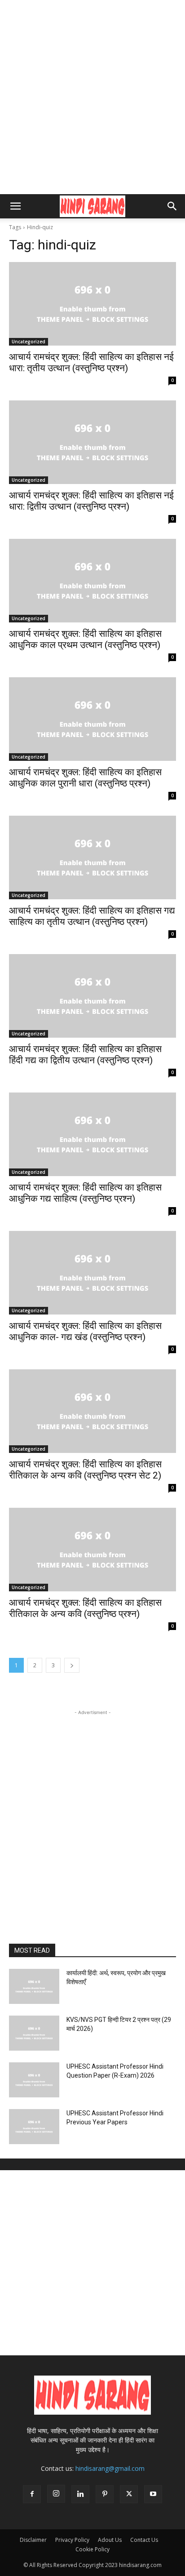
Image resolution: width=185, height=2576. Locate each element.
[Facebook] (32, 2494)
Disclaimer (33, 2540)
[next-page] (72, 1665)
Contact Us (144, 2540)
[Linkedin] (80, 2494)
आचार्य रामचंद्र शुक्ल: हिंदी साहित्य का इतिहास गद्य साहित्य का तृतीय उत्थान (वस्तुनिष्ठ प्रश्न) (92, 916)
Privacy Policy (72, 2540)
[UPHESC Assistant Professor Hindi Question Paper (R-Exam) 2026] (34, 2080)
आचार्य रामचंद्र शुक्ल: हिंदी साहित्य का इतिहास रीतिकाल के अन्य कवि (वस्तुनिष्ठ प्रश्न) (85, 1608)
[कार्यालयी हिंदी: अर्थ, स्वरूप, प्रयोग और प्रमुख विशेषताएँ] (34, 1986)
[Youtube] (153, 2494)
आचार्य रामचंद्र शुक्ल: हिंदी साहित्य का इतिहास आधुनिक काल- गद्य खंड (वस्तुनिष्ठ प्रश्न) (85, 1331)
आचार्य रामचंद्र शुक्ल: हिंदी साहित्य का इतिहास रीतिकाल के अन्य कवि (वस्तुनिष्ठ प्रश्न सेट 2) (85, 1470)
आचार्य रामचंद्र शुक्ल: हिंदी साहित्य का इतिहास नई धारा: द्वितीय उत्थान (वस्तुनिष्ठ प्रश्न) (91, 501)
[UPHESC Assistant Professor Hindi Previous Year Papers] (34, 2127)
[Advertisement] (92, 97)
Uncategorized (29, 342)
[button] (15, 206)
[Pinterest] (105, 2494)
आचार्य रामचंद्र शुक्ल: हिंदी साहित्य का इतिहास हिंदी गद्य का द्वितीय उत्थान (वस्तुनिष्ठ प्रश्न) (85, 1055)
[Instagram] (56, 2494)
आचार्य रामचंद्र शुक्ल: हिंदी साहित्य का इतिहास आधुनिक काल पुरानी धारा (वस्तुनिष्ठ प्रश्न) (85, 778)
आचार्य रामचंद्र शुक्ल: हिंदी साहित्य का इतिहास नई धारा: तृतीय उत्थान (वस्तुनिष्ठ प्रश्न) (91, 362)
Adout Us (110, 2540)
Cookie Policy (92, 2549)
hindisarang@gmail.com (110, 2468)
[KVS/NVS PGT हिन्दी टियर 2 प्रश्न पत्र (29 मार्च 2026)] (34, 2033)
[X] (129, 2494)
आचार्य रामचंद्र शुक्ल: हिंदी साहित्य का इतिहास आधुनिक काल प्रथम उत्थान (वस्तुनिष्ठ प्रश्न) (85, 639)
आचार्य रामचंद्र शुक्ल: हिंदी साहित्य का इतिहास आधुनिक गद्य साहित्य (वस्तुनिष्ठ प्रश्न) (85, 1193)
